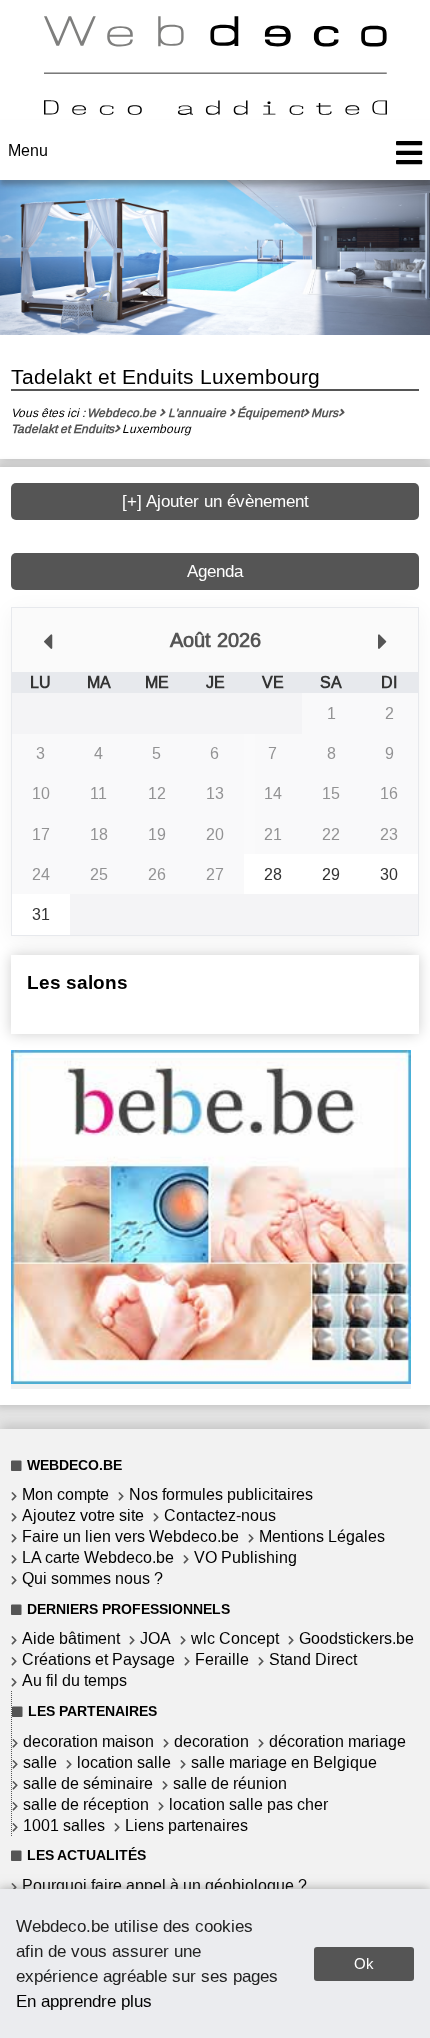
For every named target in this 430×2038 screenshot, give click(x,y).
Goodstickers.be (356, 1638)
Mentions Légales (322, 1536)
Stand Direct (313, 1659)
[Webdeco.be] (215, 109)
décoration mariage (337, 1741)
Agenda (215, 571)
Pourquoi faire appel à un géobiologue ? (164, 1885)
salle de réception (86, 1804)
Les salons (77, 982)
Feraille (222, 1659)
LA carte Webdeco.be (98, 1557)
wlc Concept (235, 1638)
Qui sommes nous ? (92, 1578)
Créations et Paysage (98, 1659)
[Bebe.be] (211, 1378)
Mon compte (65, 1494)
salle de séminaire (88, 1783)
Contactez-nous (220, 1515)
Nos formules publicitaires (221, 1494)
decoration (211, 1741)
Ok (364, 1963)
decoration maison (88, 1741)
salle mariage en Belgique (284, 1762)
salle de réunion (230, 1783)
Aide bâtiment (71, 1638)
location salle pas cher (248, 1804)
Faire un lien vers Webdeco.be (130, 1536)
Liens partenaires (186, 1825)
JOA (155, 1638)
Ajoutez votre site (83, 1515)
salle (40, 1762)
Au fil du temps (74, 1680)
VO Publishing (245, 1557)
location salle (124, 1762)
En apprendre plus (84, 2001)
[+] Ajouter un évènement (215, 501)
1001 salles (64, 1825)
